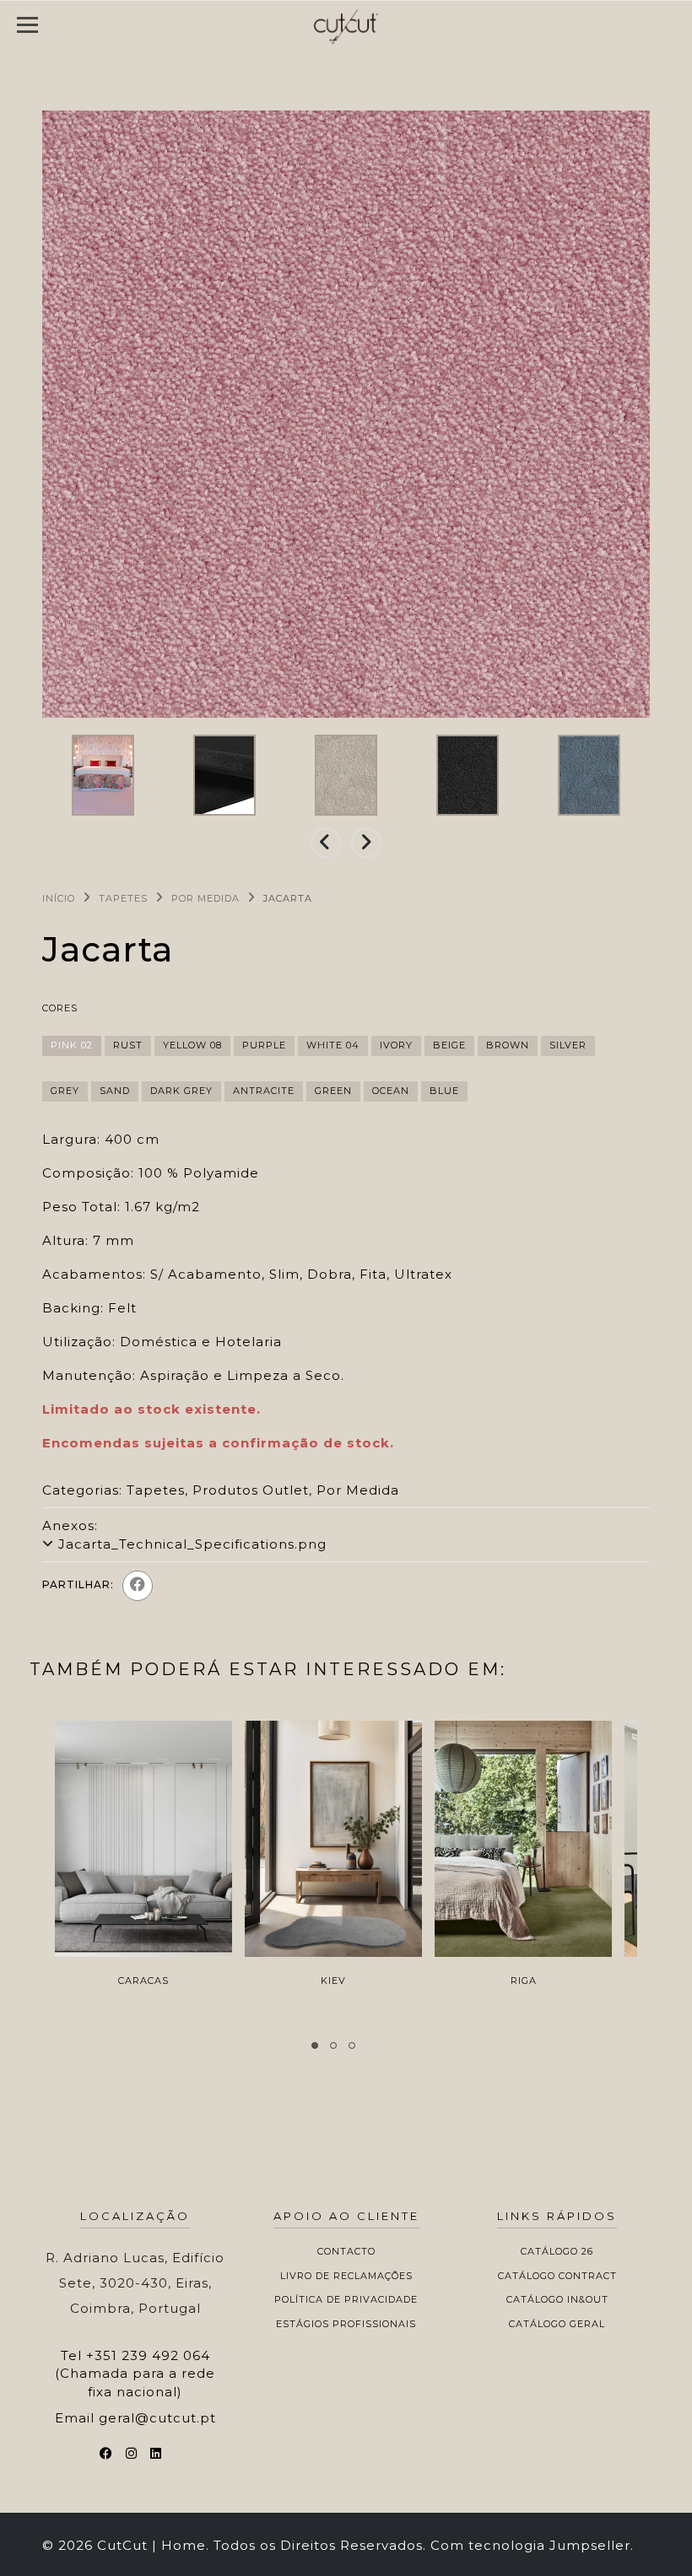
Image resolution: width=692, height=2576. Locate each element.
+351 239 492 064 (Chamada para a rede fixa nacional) (135, 2374)
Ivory (396, 1045)
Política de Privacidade (346, 2299)
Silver (568, 1045)
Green (333, 1091)
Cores (60, 1008)
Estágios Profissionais (346, 2324)
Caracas (143, 1981)
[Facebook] (138, 1586)
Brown (508, 1045)
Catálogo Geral (557, 2324)
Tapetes (123, 898)
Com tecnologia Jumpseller (530, 2545)
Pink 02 (72, 1045)
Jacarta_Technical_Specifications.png (192, 1544)
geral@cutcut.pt (157, 2418)
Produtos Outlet (251, 1490)
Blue (444, 1091)
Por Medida (205, 898)
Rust (128, 1045)
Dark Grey (181, 1091)
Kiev (333, 1981)
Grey (65, 1091)
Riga (524, 1981)
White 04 (333, 1045)
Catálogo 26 (557, 2251)
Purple (264, 1045)
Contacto (346, 2251)
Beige (449, 1045)
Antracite (264, 1091)
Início (59, 898)
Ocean (391, 1091)
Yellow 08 (192, 1045)
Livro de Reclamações (346, 2276)
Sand (115, 1091)
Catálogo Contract (557, 2276)
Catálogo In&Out (557, 2299)
